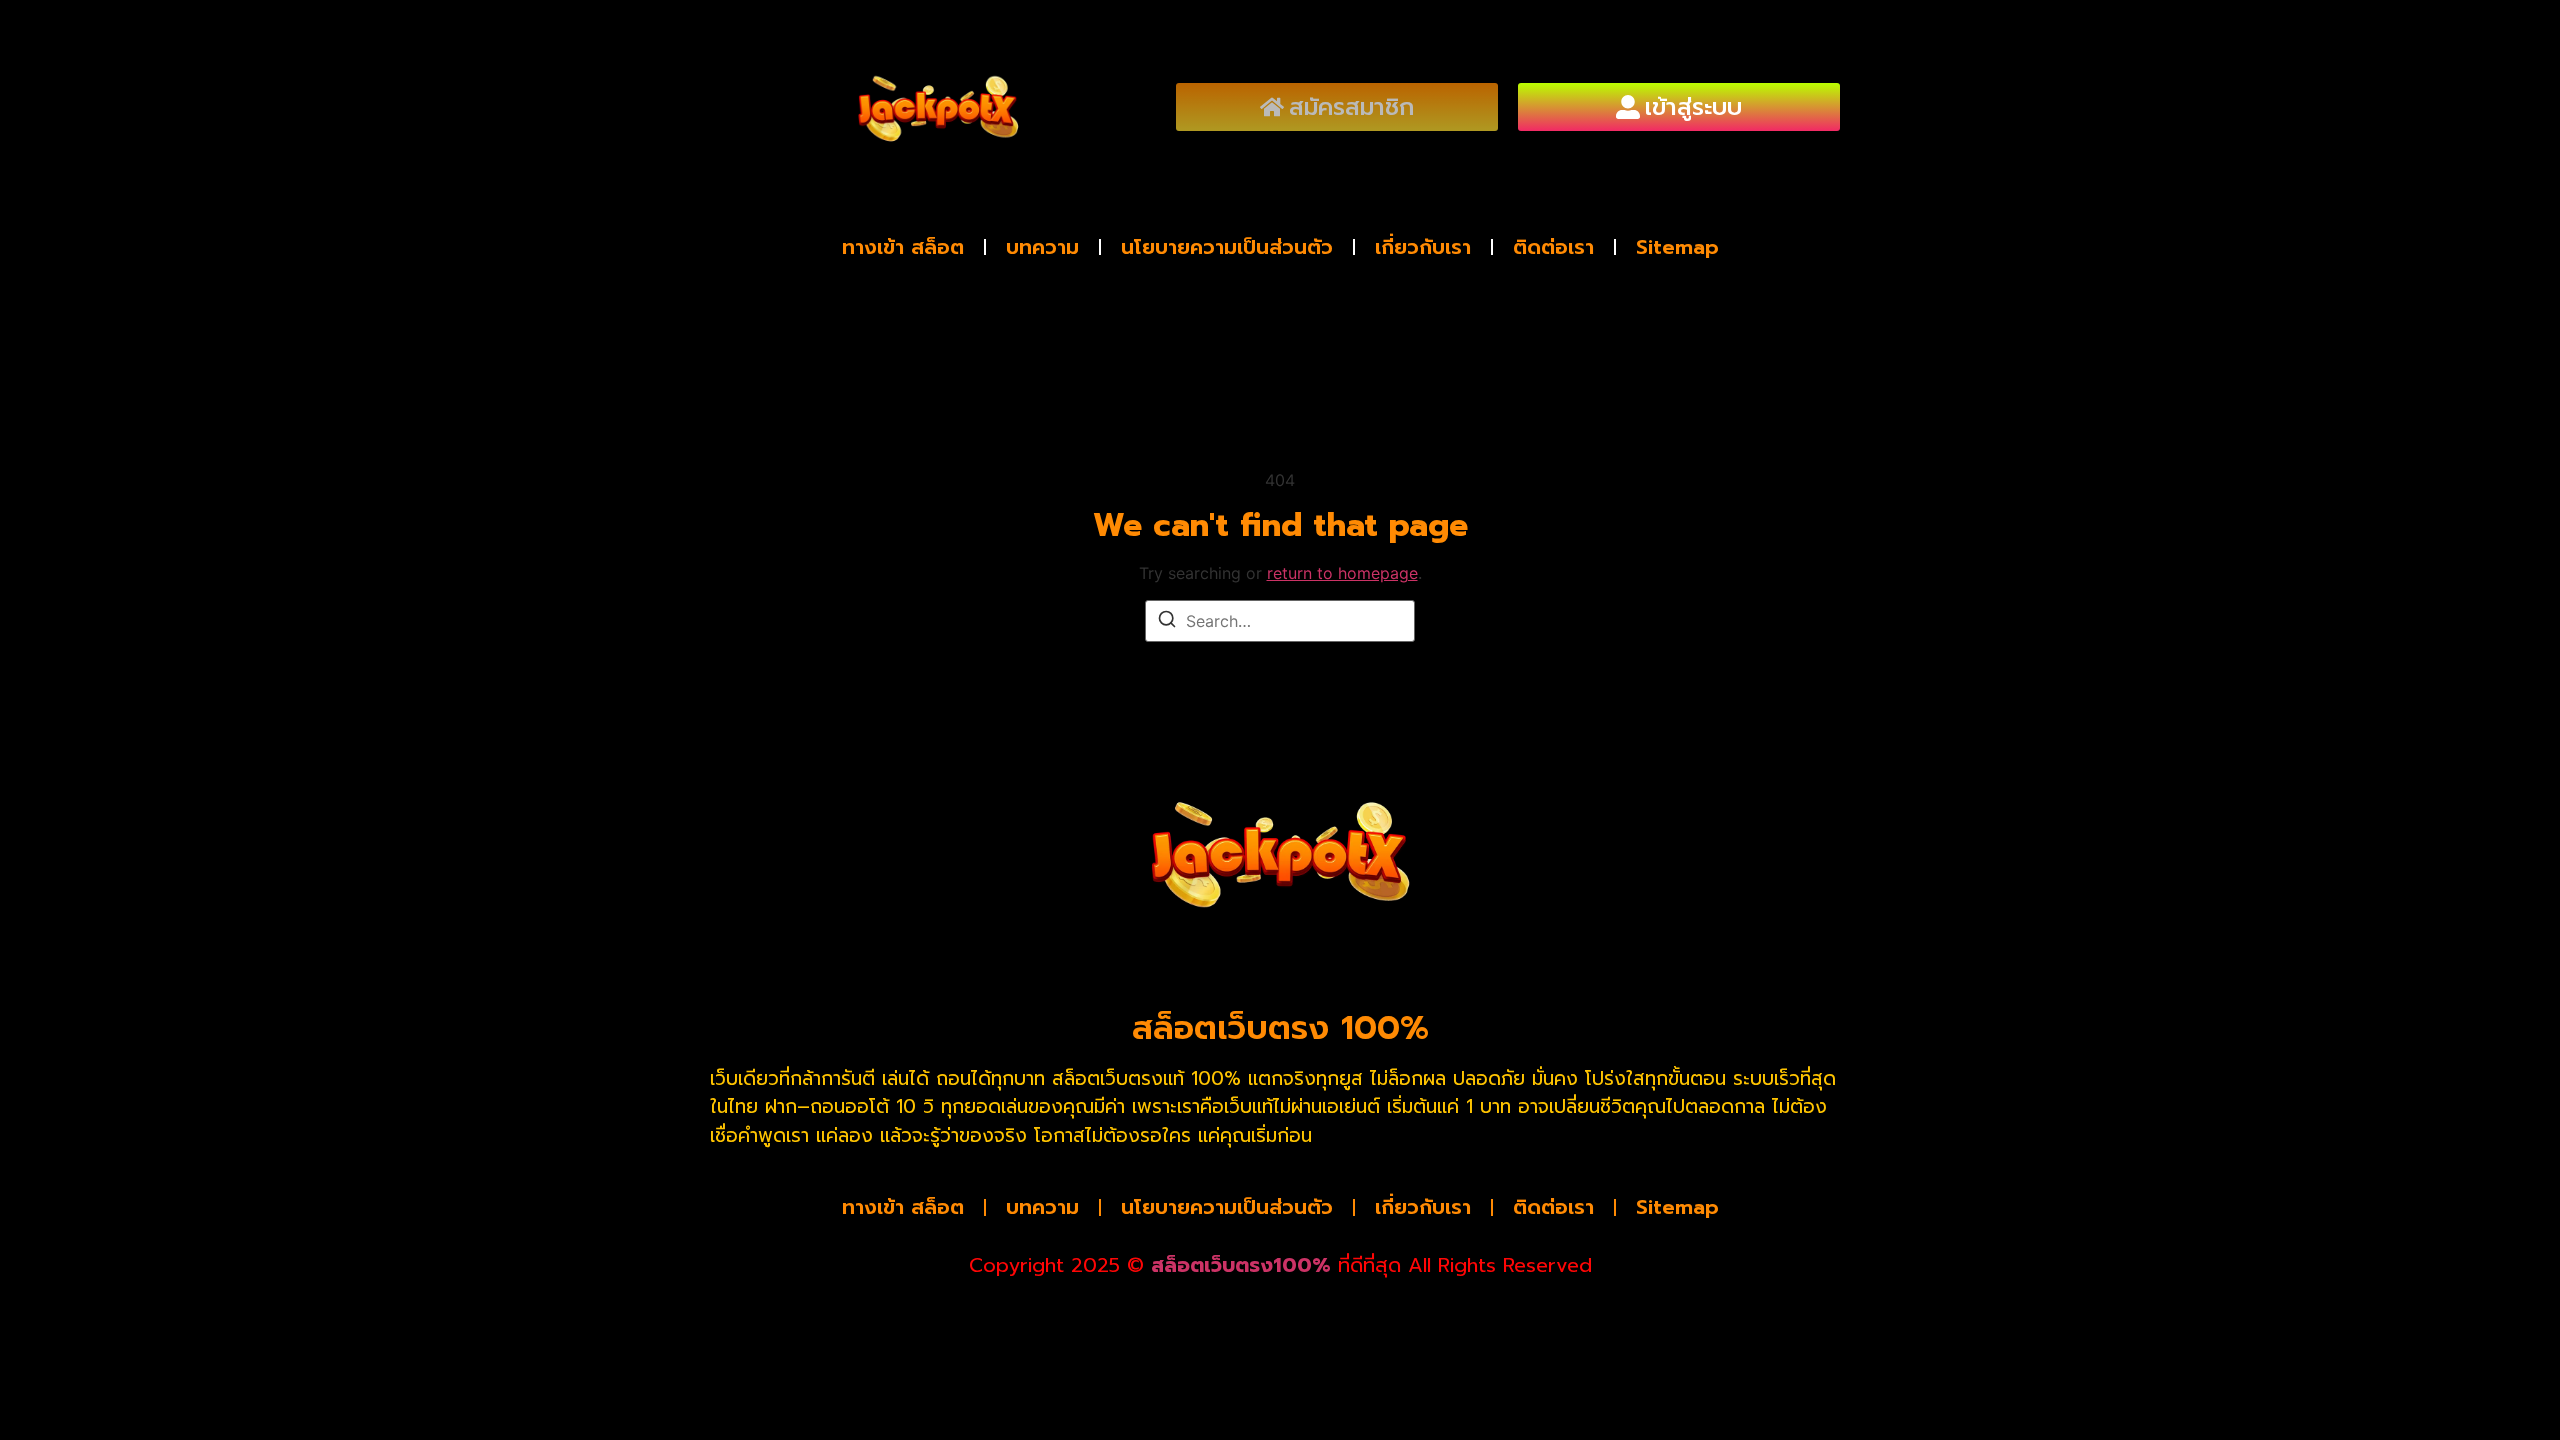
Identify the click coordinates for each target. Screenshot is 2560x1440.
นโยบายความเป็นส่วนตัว (1227, 247)
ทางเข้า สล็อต (903, 247)
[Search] (1167, 622)
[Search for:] (1280, 621)
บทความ (1042, 247)
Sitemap (1677, 247)
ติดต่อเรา (1553, 247)
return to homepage (1342, 573)
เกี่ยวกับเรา (1423, 247)
